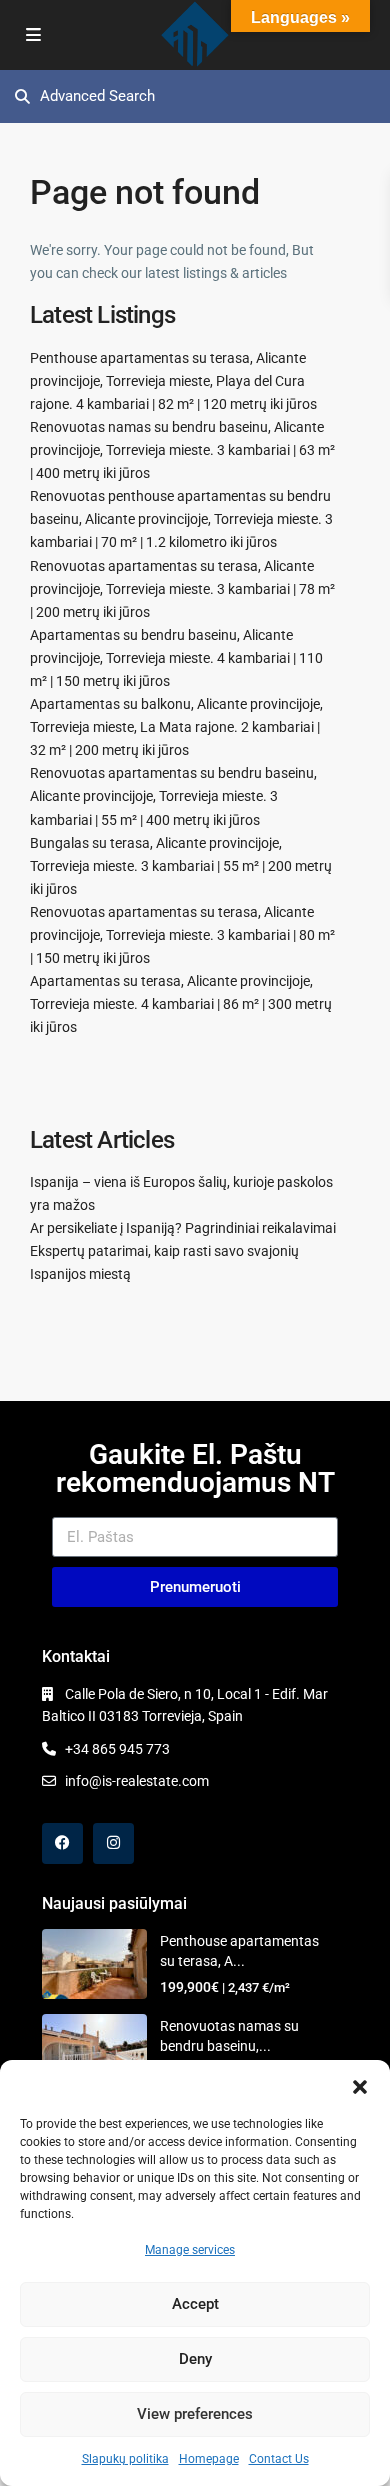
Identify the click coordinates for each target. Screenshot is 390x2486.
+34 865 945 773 (117, 1749)
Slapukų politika (125, 2459)
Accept (195, 2304)
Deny (195, 2359)
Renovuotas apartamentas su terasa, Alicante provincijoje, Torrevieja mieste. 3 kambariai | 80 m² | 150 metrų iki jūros (182, 935)
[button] (360, 2085)
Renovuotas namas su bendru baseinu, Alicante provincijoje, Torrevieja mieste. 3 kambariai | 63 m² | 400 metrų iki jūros (182, 450)
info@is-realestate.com (137, 1781)
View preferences (195, 2414)
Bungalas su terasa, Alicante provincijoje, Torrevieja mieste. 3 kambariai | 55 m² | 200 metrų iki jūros (181, 866)
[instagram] (113, 1843)
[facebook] (62, 1843)
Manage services (190, 2250)
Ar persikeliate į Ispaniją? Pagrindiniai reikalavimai (183, 1228)
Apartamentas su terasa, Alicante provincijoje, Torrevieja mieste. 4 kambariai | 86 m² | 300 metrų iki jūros (181, 1004)
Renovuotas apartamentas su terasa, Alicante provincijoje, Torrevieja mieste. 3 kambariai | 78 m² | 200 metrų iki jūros (182, 589)
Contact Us (279, 2459)
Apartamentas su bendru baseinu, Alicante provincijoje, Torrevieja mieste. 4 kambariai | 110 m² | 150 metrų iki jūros (176, 658)
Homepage (209, 2459)
